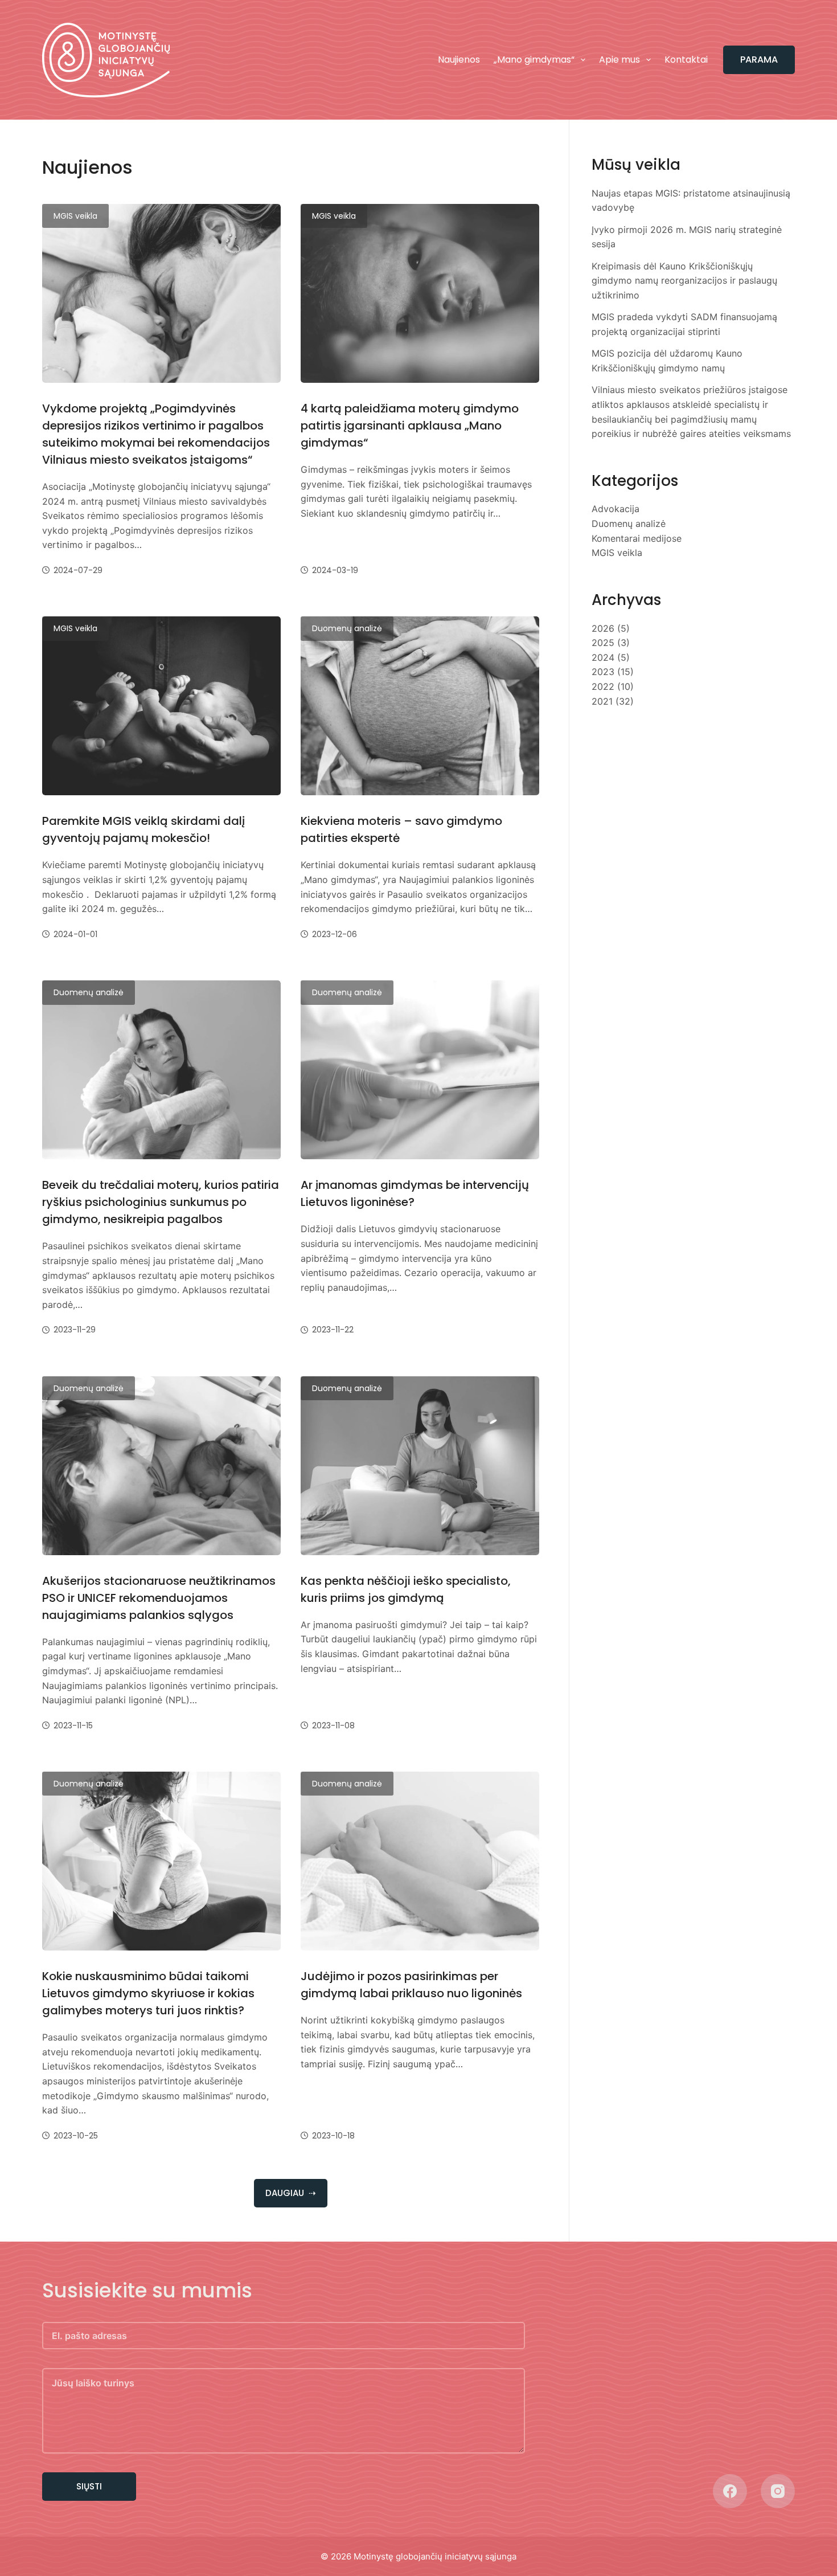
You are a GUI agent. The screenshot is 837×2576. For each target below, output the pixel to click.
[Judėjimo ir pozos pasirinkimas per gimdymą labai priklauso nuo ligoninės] (420, 1861)
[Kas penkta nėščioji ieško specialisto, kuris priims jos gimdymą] (420, 1466)
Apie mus (619, 60)
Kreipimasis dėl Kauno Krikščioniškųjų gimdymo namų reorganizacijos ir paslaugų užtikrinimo (684, 281)
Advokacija (616, 509)
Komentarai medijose (637, 538)
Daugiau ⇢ (291, 2193)
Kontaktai (686, 60)
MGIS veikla (75, 216)
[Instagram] (778, 2491)
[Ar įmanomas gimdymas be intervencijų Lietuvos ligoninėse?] (420, 1070)
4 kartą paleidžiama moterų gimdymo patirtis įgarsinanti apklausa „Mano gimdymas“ (410, 426)
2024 (603, 657)
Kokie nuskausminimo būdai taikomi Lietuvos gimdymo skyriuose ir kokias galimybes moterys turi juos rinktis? (148, 1993)
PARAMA (759, 60)
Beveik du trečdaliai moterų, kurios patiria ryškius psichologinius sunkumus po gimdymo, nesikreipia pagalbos (161, 1202)
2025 (603, 643)
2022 (603, 686)
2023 (603, 672)
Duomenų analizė (347, 628)
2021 (602, 701)
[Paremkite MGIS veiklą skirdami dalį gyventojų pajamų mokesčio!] (161, 706)
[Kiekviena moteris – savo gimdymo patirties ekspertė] (420, 706)
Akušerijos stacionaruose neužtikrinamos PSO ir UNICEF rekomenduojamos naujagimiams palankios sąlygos (159, 1598)
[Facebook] (730, 2491)
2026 (603, 628)
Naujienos (459, 60)
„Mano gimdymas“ (534, 60)
